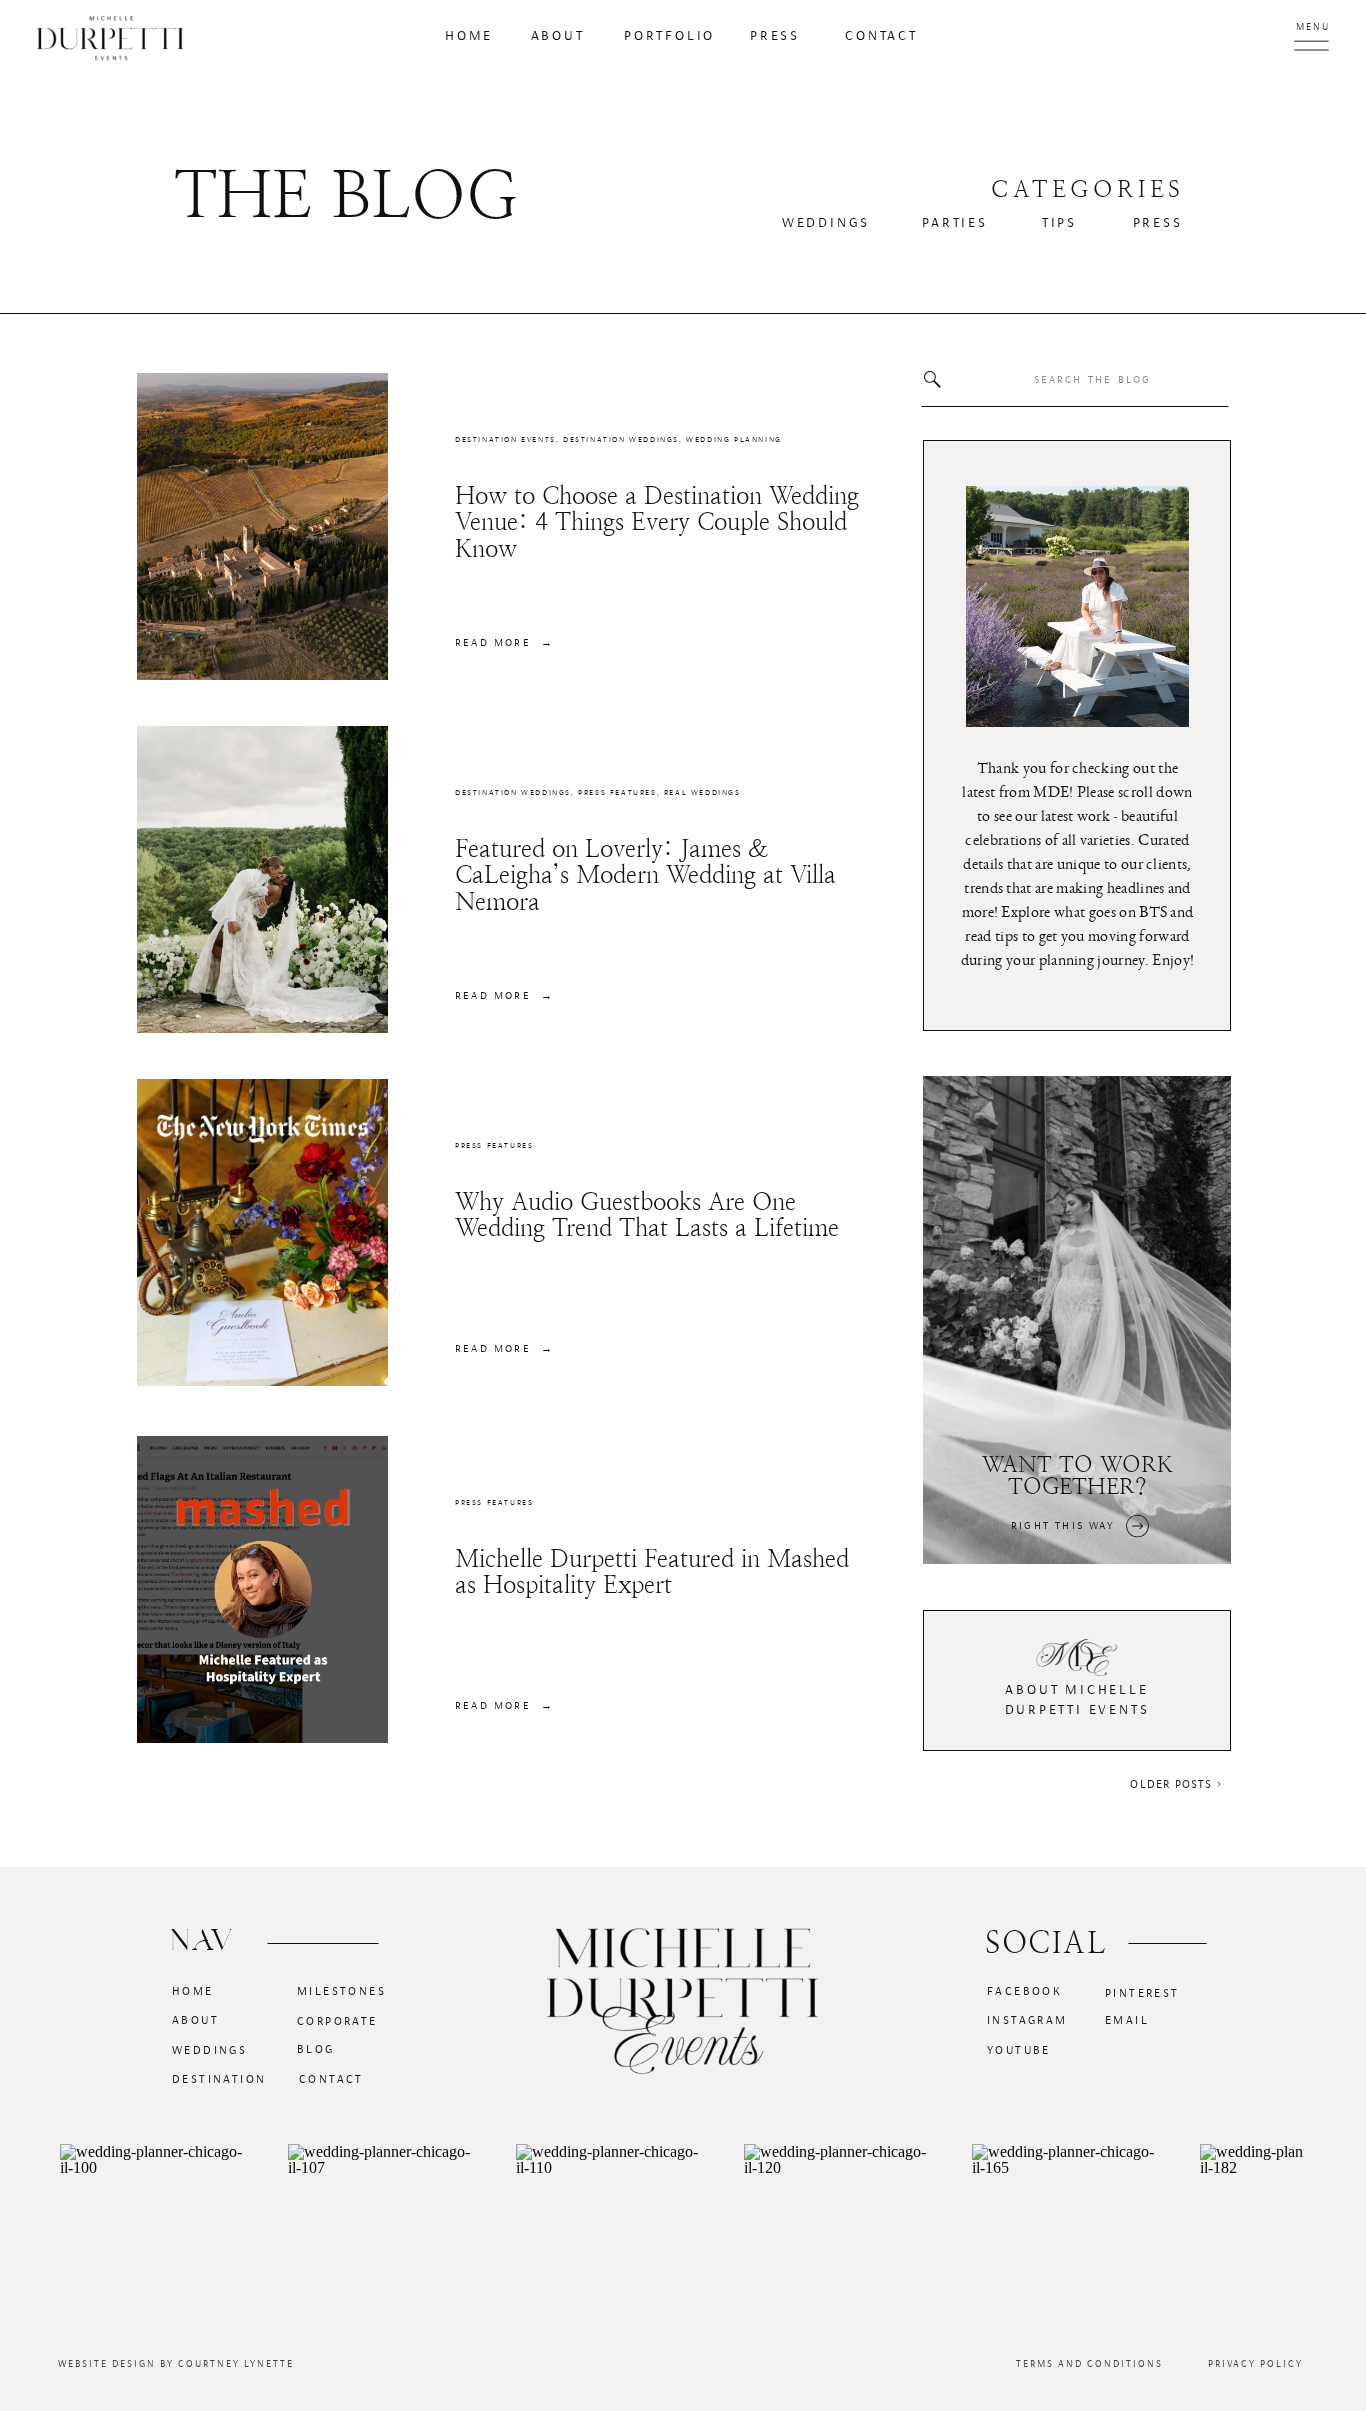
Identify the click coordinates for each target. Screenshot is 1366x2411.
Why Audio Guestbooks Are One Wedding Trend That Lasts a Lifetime (647, 1215)
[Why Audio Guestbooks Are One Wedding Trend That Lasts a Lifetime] (262, 1232)
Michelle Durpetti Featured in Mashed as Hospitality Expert (652, 1572)
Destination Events (505, 440)
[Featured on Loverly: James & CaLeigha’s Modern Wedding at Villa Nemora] (262, 879)
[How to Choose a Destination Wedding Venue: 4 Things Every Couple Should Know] (262, 526)
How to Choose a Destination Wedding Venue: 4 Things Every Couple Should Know (657, 522)
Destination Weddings (621, 440)
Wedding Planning (734, 440)
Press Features (617, 793)
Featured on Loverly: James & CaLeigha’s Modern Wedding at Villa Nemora (645, 875)
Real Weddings (702, 793)
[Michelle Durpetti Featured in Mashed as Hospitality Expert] (262, 1589)
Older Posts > (1176, 1784)
